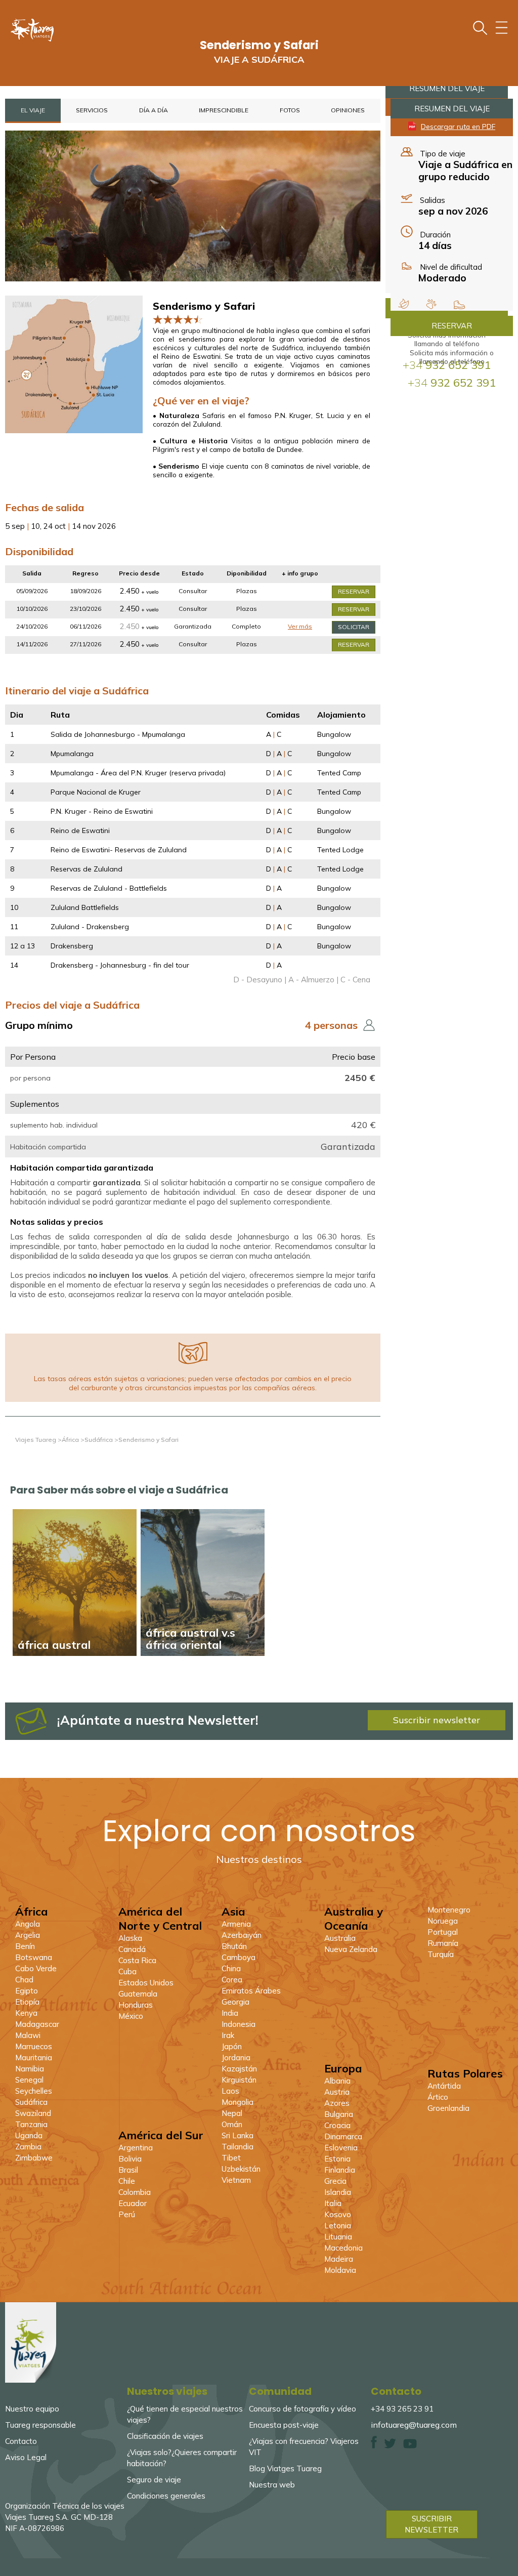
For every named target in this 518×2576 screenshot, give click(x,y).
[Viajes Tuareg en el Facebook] (374, 2446)
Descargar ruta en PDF (458, 126)
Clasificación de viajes (165, 2436)
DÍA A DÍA (154, 110)
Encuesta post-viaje (284, 2425)
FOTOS (290, 110)
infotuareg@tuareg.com (414, 2425)
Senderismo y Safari (148, 1440)
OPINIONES (348, 110)
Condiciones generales (166, 2496)
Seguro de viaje (154, 2480)
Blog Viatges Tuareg (285, 2468)
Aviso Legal (26, 2457)
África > (73, 1440)
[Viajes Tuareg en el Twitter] (390, 2446)
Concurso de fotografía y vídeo (303, 2409)
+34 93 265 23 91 (402, 2409)
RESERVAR (452, 326)
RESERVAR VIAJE (354, 597)
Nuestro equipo (32, 2409)
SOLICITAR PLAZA (354, 632)
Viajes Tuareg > (38, 1440)
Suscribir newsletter (437, 1720)
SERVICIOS (92, 110)
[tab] (33, 111)
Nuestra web (272, 2485)
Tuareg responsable (40, 2425)
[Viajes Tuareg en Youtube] (410, 2446)
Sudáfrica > (101, 1440)
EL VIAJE (33, 110)
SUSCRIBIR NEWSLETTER (431, 2524)
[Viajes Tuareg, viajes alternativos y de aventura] (31, 2380)
